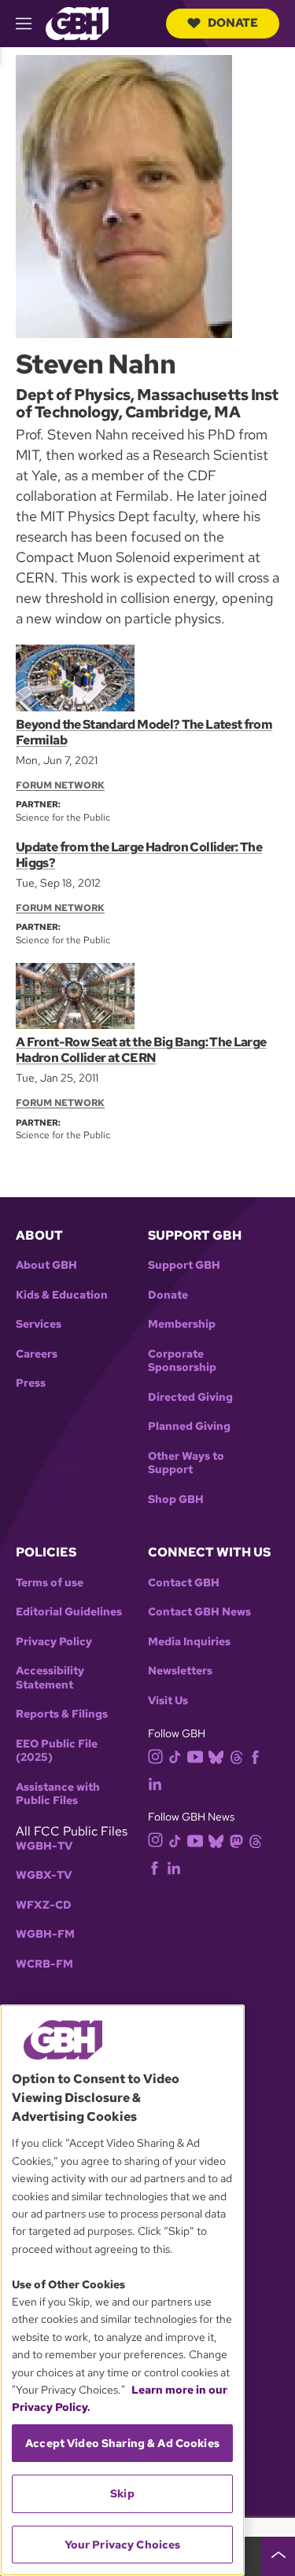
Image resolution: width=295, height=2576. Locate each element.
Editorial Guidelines (69, 1612)
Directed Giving (190, 1397)
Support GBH (184, 1265)
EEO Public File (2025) (57, 1751)
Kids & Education (62, 1295)
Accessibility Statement (50, 1678)
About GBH (46, 1265)
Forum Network (60, 785)
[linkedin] (155, 1782)
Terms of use (50, 1583)
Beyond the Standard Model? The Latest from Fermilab (144, 732)
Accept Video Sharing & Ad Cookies (122, 2443)
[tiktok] (175, 1756)
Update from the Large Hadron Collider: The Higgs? (139, 855)
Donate (233, 23)
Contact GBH (184, 1583)
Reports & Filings (62, 1714)
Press (31, 1383)
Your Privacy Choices (123, 2545)
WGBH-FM (45, 1934)
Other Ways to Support (186, 1463)
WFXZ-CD (44, 1905)
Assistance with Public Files (58, 1794)
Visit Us (168, 1701)
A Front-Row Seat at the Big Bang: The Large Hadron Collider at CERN (141, 1050)
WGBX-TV (44, 1875)
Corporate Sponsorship (182, 1361)
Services (39, 1324)
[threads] (236, 1756)
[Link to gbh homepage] (77, 22)
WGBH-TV (44, 1846)
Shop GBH (176, 1499)
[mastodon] (236, 1840)
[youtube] (195, 1755)
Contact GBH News (199, 1612)
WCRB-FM (44, 1964)
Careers (37, 1354)
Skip (122, 2493)
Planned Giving (189, 1426)
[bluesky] (216, 1756)
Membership (182, 1324)
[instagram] (156, 1756)
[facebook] (255, 1756)
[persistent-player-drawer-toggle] (278, 2556)
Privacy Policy (54, 1642)
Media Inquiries (189, 1642)
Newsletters (180, 1671)
